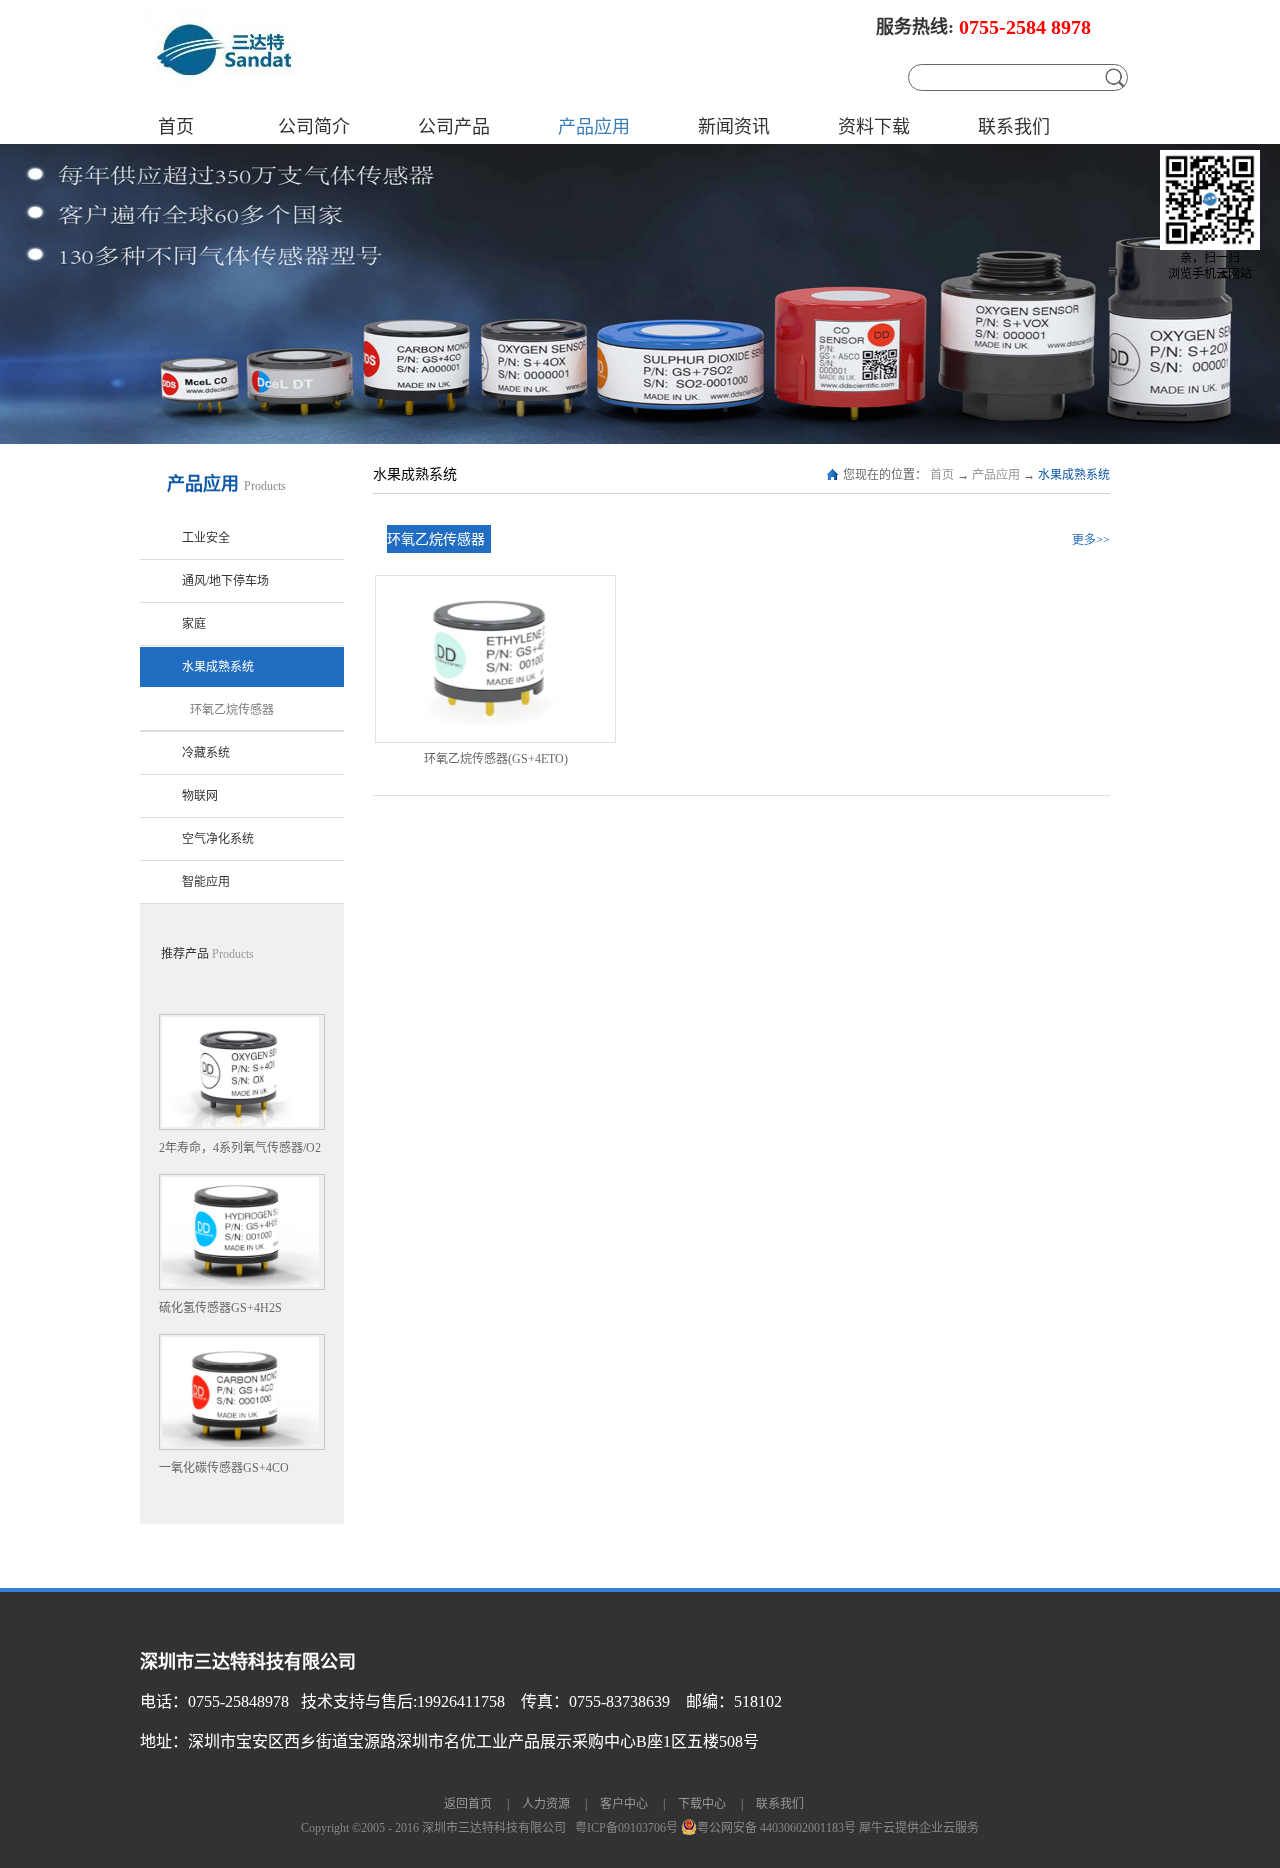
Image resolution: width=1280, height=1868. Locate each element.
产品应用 (996, 475)
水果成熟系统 (1074, 475)
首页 (176, 127)
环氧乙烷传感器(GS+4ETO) (496, 759)
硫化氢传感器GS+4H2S (220, 1308)
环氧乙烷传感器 (436, 539)
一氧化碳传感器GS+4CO (224, 1468)
